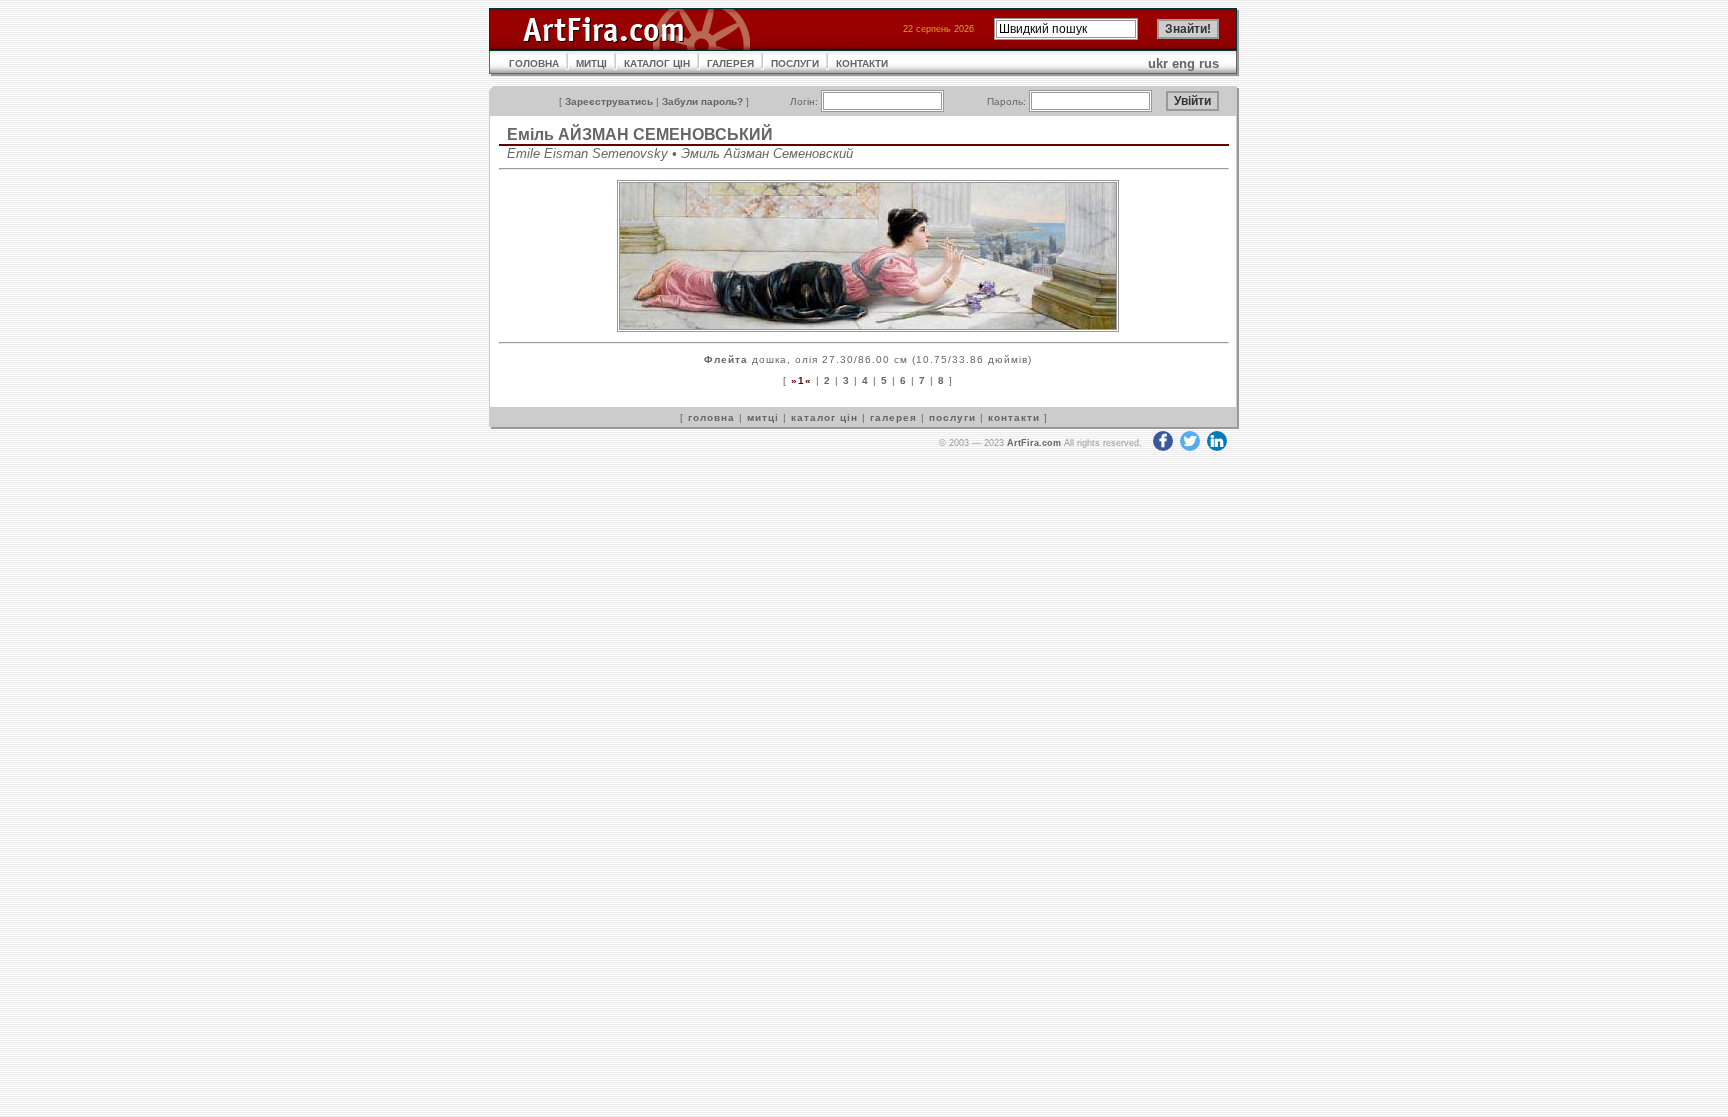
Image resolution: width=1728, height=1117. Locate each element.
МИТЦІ (591, 63)
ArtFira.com (1034, 443)
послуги (952, 417)
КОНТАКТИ (862, 63)
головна (711, 417)
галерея (893, 417)
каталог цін (824, 417)
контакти (1014, 417)
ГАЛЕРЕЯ (730, 63)
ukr (1158, 63)
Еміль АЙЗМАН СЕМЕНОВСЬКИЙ (640, 134)
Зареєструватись (609, 101)
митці (763, 417)
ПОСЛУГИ (795, 63)
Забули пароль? (702, 101)
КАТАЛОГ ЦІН (657, 63)
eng (1183, 63)
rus (1209, 63)
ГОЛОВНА (534, 63)
